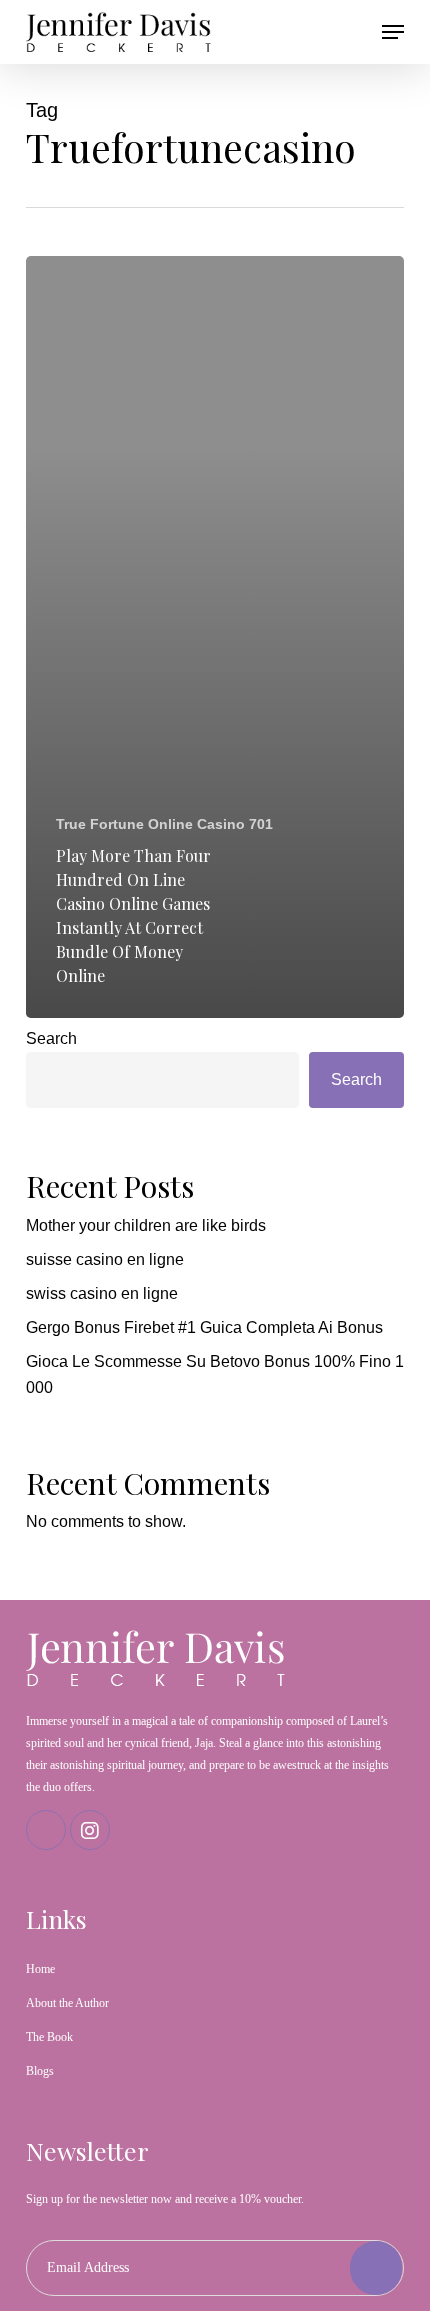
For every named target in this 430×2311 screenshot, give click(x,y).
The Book (49, 2037)
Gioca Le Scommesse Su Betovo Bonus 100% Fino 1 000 (215, 1374)
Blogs (40, 2071)
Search (51, 1038)
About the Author (67, 2003)
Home (40, 1969)
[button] (393, 32)
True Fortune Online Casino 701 (164, 824)
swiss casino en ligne (102, 1293)
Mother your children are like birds (146, 1225)
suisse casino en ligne (105, 1259)
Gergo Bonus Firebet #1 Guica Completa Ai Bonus (204, 1327)
